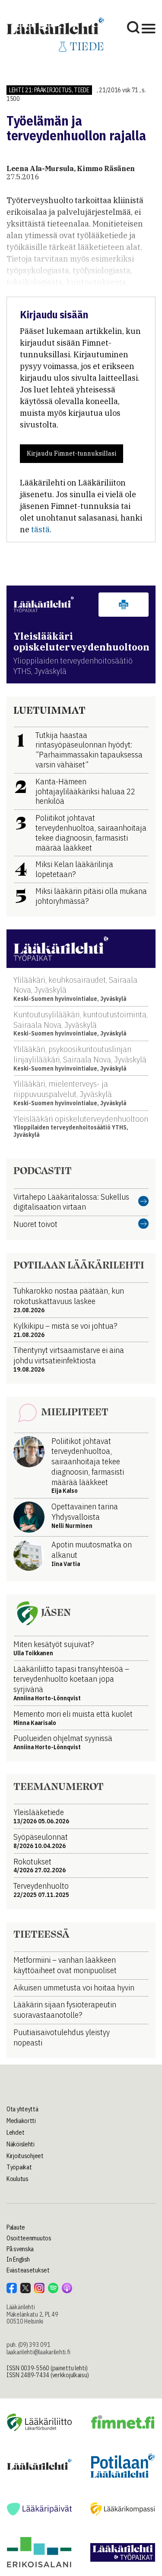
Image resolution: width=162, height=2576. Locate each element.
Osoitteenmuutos (29, 2238)
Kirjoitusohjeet (25, 2156)
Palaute (16, 2227)
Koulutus (17, 2179)
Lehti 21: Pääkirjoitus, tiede (49, 90)
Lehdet (15, 2133)
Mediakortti (21, 2121)
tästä (40, 529)
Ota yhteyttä (22, 2109)
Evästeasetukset (28, 2270)
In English (18, 2259)
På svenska (20, 2249)
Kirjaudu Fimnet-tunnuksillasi (71, 453)
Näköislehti (21, 2144)
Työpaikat (19, 2167)
